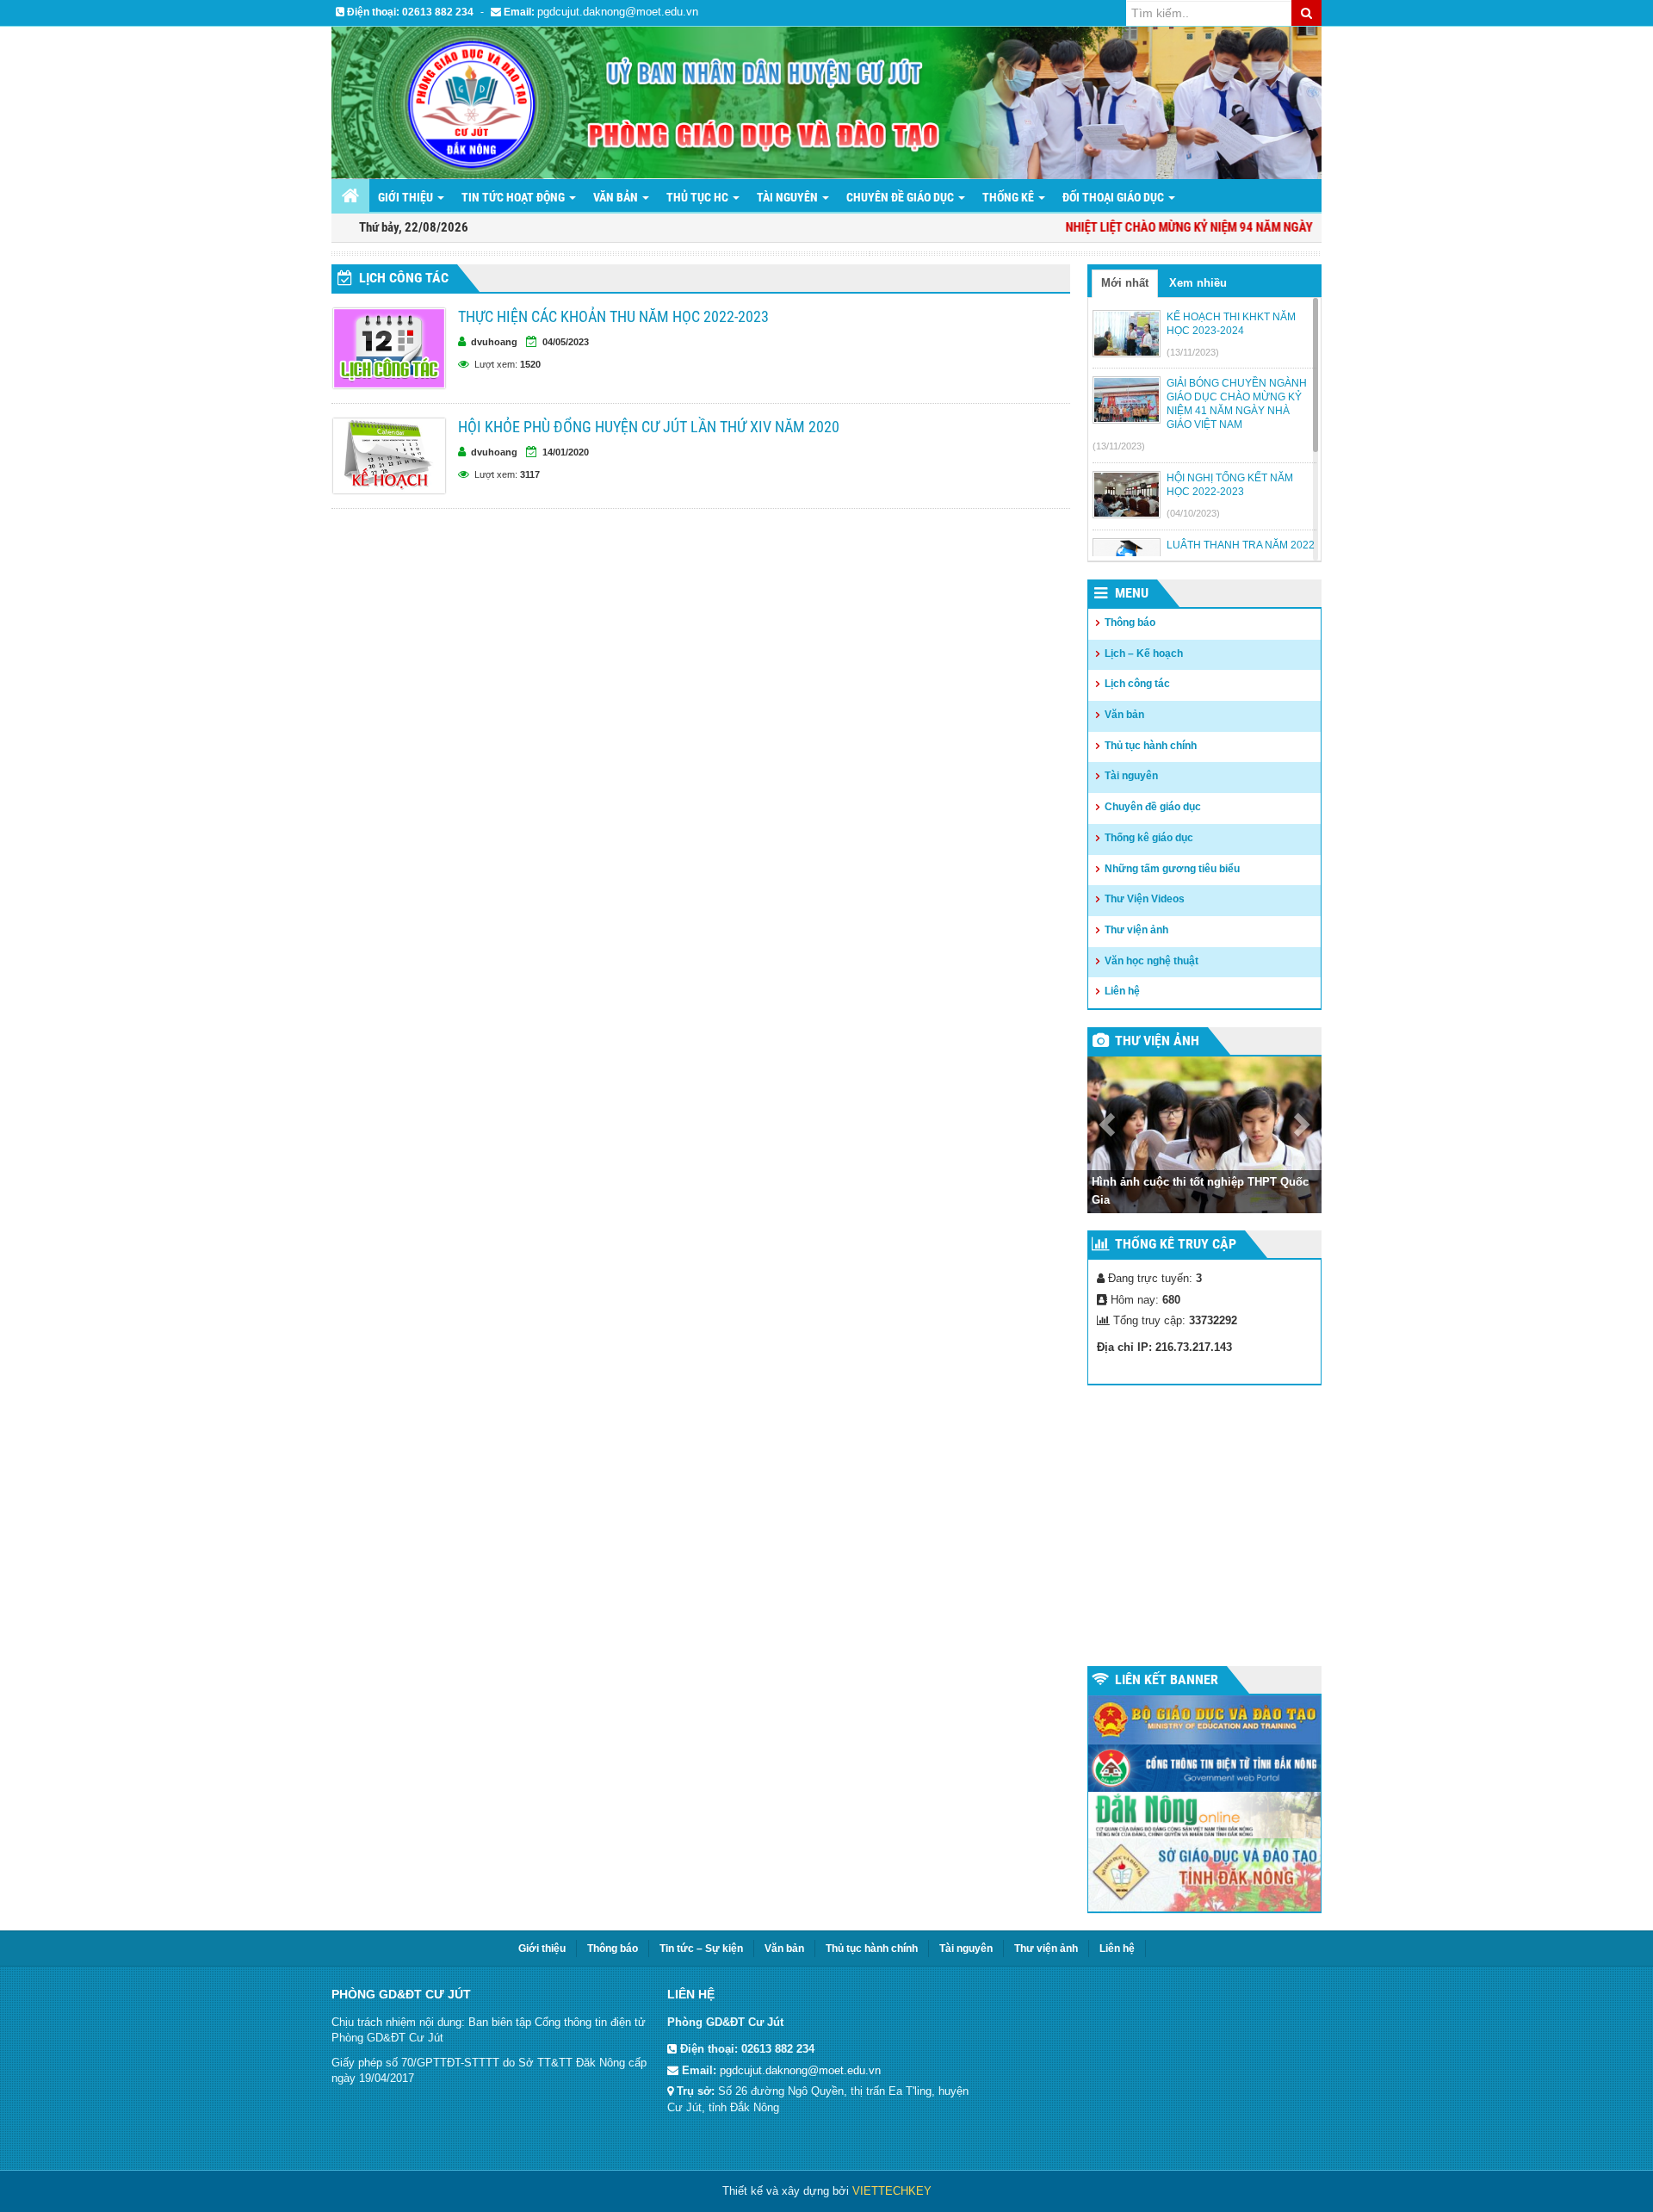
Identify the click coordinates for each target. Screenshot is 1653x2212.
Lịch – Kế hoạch (1144, 654)
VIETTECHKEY (892, 2191)
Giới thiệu (407, 197)
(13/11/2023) (1193, 352)
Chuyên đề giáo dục (901, 197)
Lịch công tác (404, 278)
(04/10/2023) (1193, 513)
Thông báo (1130, 623)
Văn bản (617, 197)
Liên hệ (1122, 991)
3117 (530, 474)
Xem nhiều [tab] (1198, 283)
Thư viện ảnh (1136, 930)
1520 (530, 364)
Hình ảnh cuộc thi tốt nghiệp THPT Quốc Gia (1200, 1191)
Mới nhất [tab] (1125, 283)
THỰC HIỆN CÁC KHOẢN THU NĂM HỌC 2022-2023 (613, 316)
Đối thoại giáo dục (1114, 197)
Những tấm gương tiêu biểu (1172, 869)
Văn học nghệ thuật (1152, 961)
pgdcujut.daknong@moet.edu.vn (618, 12)
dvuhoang (494, 342)
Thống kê (1009, 197)
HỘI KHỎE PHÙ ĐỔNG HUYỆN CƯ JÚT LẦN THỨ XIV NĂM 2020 (649, 427)
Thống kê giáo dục (1149, 838)
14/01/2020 (566, 452)
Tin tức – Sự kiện (701, 1949)
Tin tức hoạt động (514, 197)
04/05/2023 (566, 342)
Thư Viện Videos (1145, 899)
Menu (1132, 593)
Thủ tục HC (699, 197)
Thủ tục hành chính (1151, 746)
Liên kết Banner (1167, 1679)
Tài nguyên (789, 197)
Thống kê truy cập (1176, 1244)
